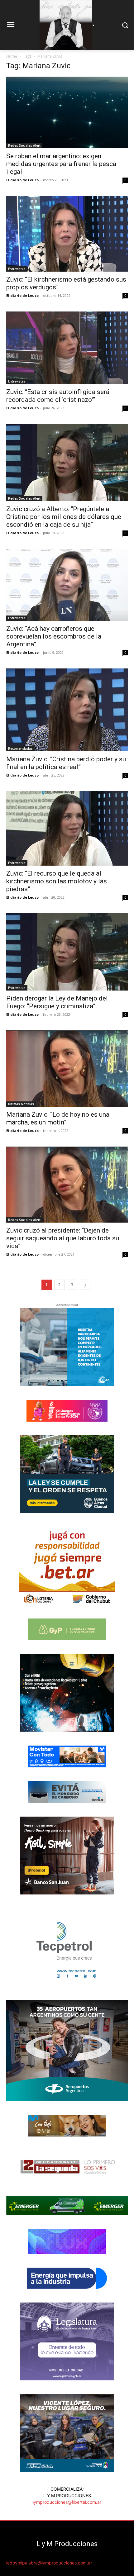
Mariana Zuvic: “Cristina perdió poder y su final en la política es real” (66, 763)
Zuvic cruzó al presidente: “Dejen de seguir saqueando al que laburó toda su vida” (63, 1238)
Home (12, 56)
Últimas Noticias (21, 1104)
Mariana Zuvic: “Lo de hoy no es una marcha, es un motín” (58, 1118)
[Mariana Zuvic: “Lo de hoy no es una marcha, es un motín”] (67, 1069)
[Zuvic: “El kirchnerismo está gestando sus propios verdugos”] (67, 234)
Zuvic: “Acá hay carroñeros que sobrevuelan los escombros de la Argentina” (54, 636)
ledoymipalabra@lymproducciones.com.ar (49, 2563)
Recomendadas (20, 749)
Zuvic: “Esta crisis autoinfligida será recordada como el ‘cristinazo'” (58, 396)
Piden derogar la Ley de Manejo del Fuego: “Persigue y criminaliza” (57, 1002)
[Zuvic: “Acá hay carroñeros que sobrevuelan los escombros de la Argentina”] (67, 585)
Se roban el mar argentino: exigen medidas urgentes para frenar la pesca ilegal (61, 164)
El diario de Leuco (22, 180)
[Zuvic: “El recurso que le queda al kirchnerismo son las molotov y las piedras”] (67, 829)
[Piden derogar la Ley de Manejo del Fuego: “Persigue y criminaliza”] (67, 952)
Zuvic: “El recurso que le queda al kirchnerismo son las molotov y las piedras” (57, 881)
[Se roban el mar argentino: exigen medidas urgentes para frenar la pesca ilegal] (67, 112)
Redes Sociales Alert (24, 145)
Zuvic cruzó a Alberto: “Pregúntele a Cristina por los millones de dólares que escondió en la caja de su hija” (64, 517)
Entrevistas (17, 269)
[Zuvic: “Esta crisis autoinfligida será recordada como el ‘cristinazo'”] (67, 348)
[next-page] (85, 1285)
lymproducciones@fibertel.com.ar (67, 2502)
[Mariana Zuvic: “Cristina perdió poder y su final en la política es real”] (67, 710)
